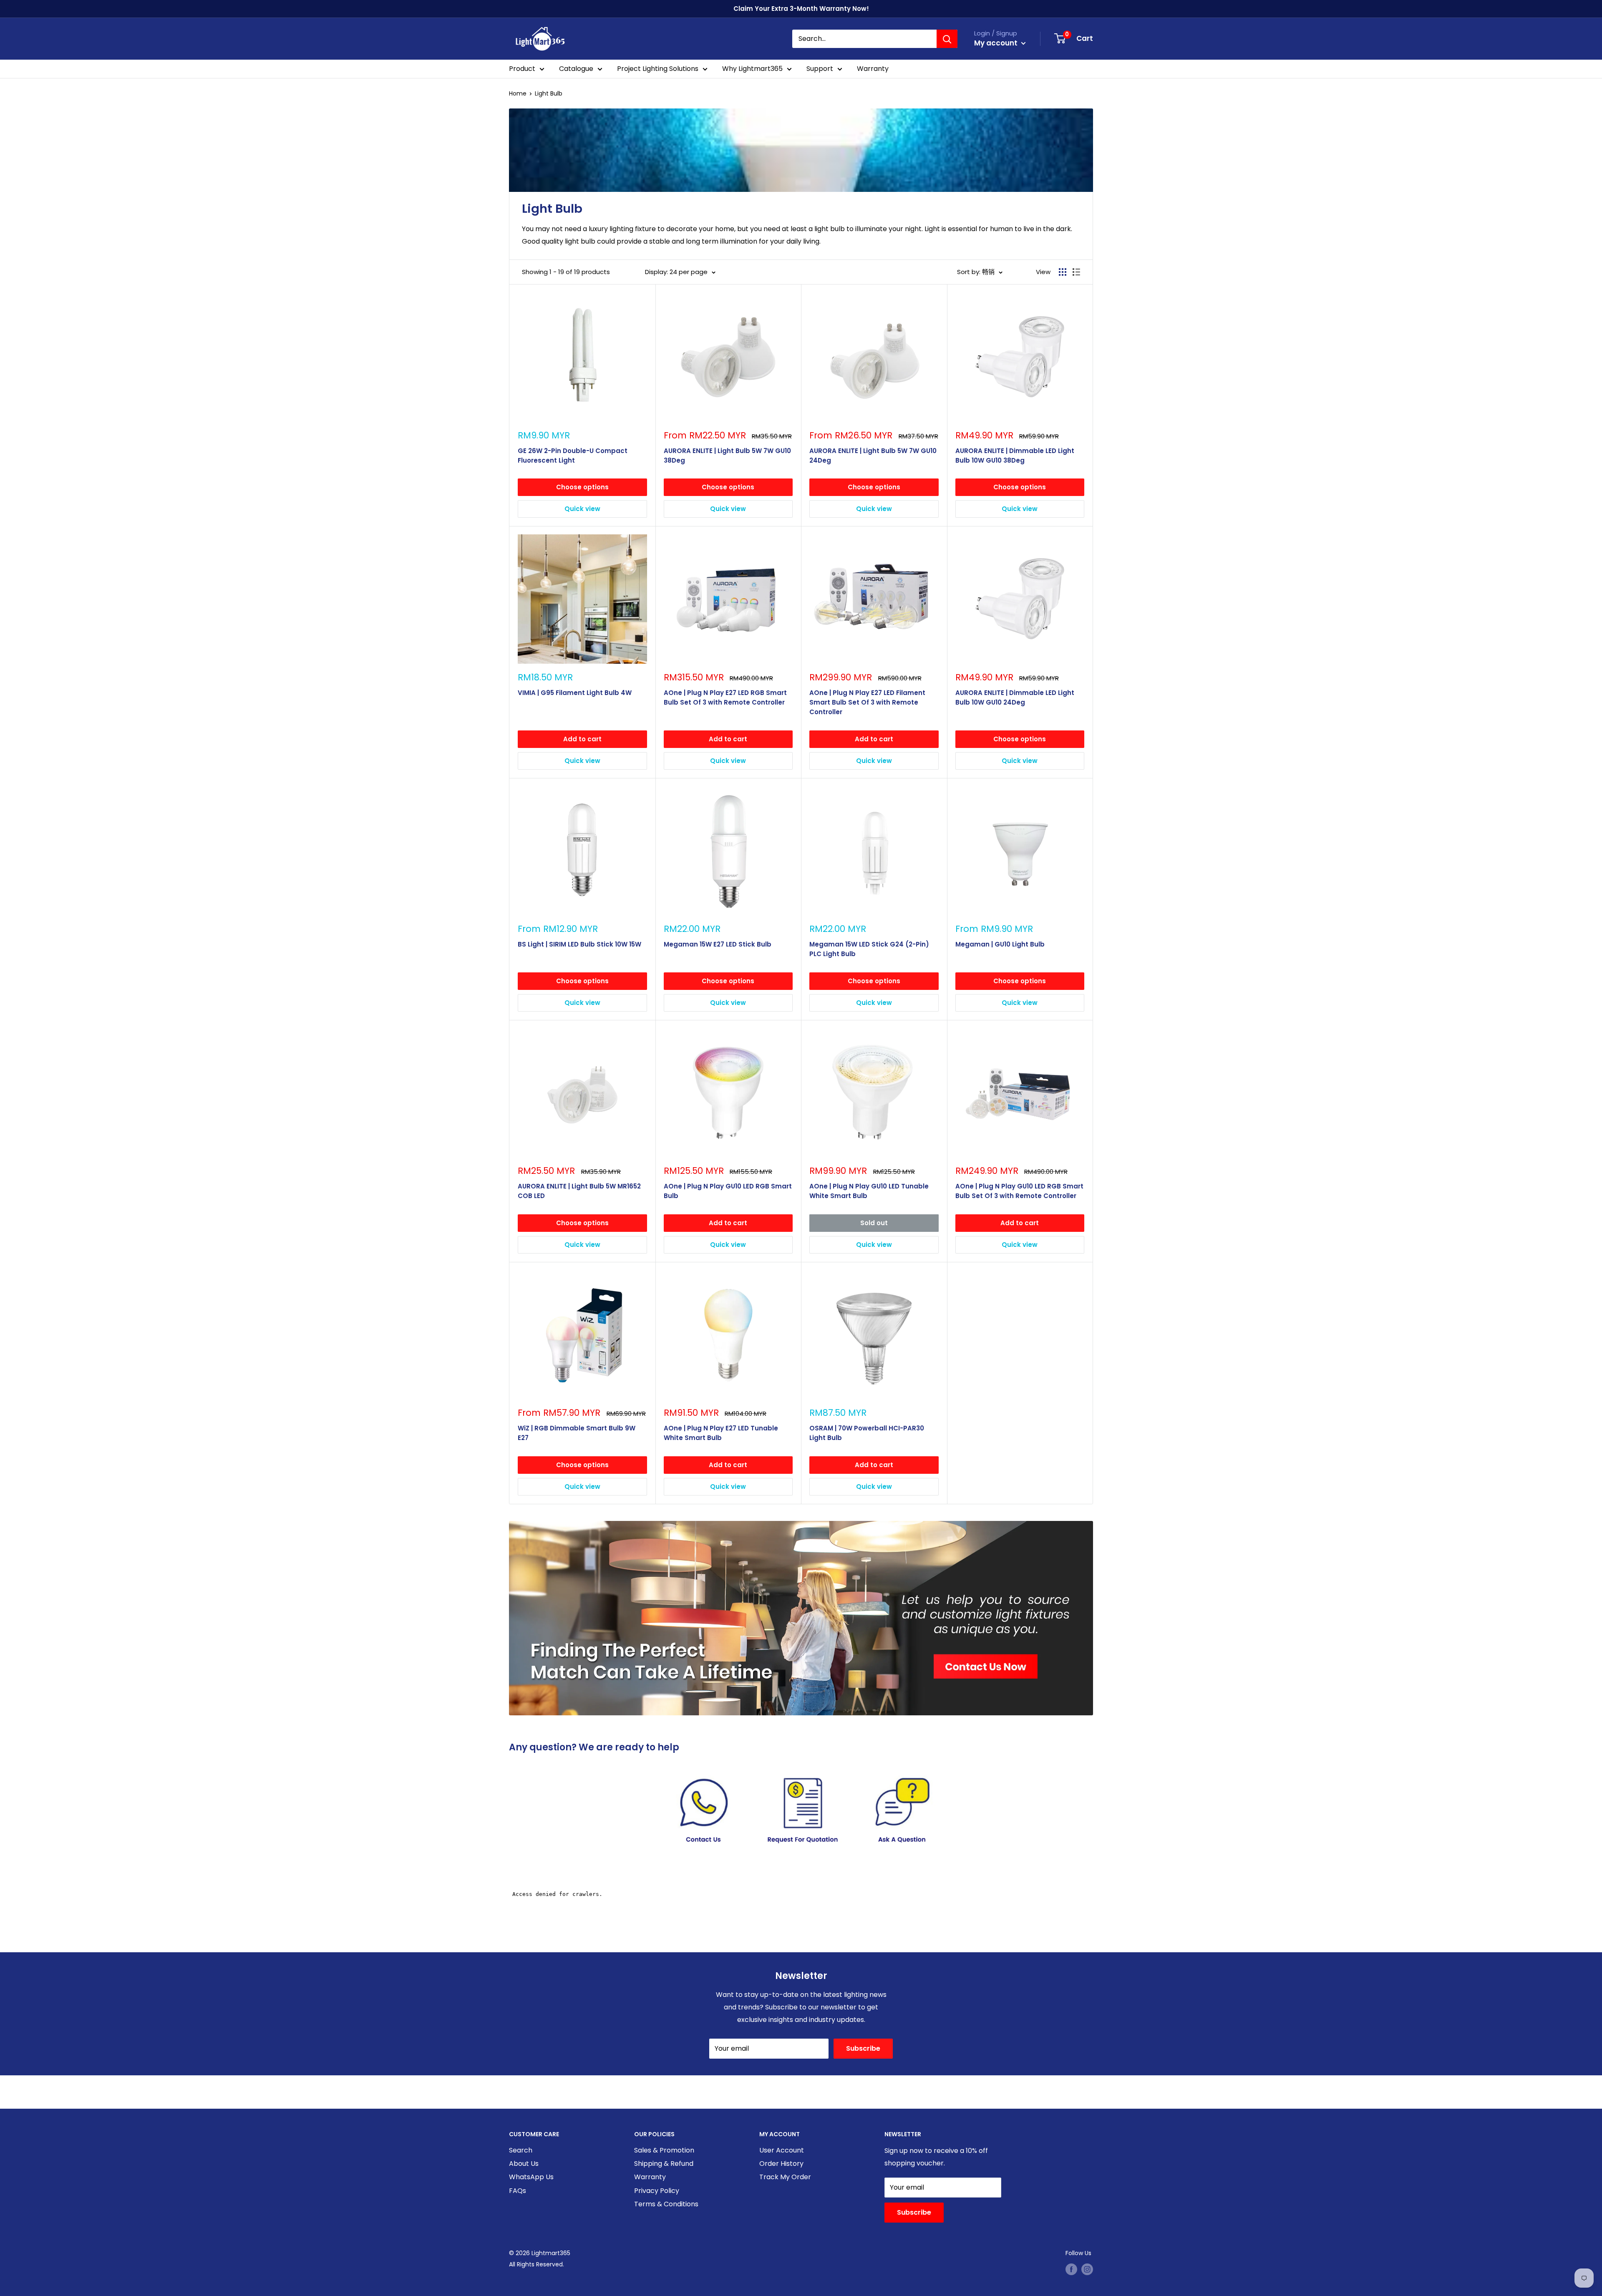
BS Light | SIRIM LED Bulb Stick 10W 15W (579, 944)
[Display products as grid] (1063, 272)
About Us (524, 2164)
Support (820, 69)
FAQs (518, 2191)
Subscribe (863, 2048)
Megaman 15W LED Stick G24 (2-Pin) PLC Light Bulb (869, 949)
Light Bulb (549, 93)
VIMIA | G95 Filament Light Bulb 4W (575, 693)
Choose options (582, 487)
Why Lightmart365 (752, 69)
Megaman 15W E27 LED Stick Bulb (718, 944)
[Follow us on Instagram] (1087, 2269)
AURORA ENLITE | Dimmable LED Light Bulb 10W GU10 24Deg (1015, 697)
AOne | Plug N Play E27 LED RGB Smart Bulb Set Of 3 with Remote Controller (725, 697)
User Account (782, 2150)
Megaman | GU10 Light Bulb (1000, 944)
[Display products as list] (1076, 272)
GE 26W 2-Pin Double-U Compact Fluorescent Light (573, 456)
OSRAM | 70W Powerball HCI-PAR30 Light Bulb (867, 1433)
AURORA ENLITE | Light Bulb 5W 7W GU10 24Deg (873, 456)
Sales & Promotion (664, 2150)
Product (522, 69)
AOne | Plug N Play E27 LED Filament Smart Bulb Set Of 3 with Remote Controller (867, 702)
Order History (781, 2164)
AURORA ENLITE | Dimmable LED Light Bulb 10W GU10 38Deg (1015, 456)
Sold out (874, 1223)
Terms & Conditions (666, 2204)
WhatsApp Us (531, 2177)
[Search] (947, 39)
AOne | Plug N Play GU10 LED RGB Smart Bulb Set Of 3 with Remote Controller (1019, 1191)
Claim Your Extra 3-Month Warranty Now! (801, 9)
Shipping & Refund (664, 2164)
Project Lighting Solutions (658, 69)
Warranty (873, 69)
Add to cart (582, 739)
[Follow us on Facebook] (1071, 2269)
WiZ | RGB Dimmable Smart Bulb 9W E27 (577, 1433)
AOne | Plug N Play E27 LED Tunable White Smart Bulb (721, 1433)
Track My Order (785, 2177)
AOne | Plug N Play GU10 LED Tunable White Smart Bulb (869, 1191)
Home (518, 93)
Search (521, 2150)
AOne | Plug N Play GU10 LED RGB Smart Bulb (728, 1191)
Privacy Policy (657, 2191)
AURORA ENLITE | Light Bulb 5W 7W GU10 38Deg (727, 456)
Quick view (582, 509)
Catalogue (576, 69)
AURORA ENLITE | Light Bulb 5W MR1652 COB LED (579, 1191)
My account (997, 43)
